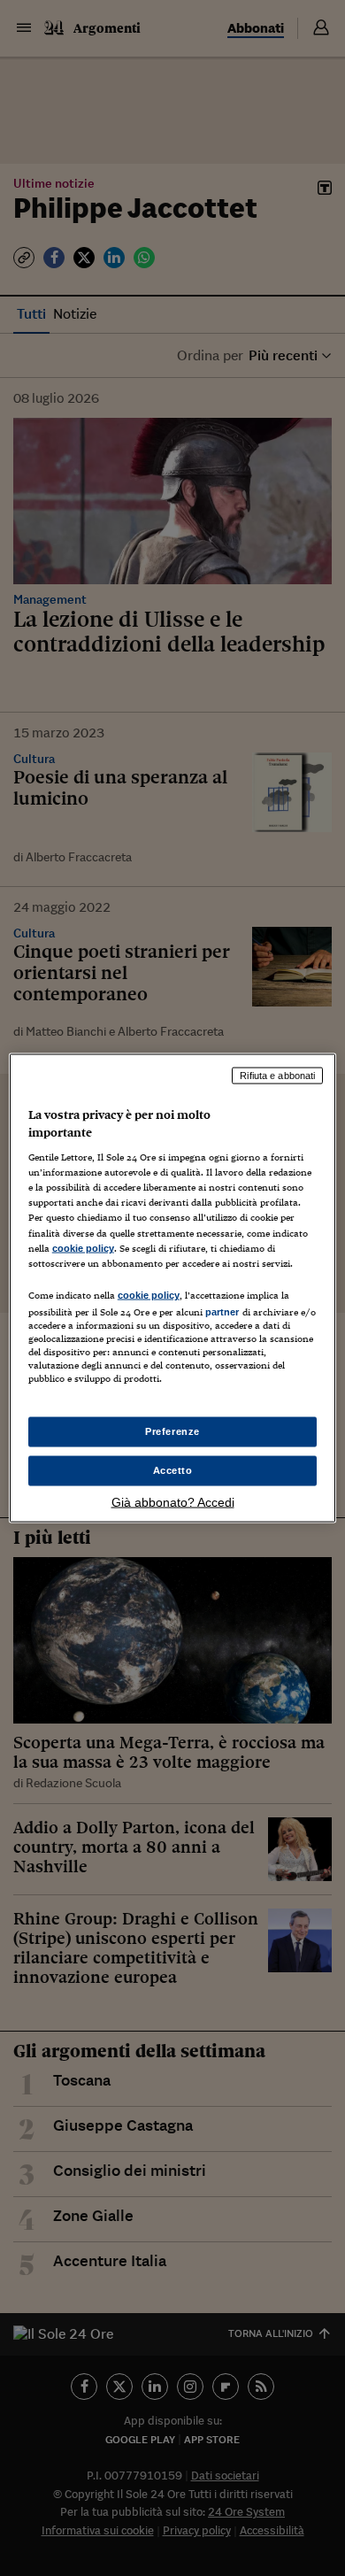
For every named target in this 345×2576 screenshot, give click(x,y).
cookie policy (83, 1247)
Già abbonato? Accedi (173, 1501)
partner (222, 1311)
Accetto (173, 1470)
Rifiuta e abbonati (277, 1076)
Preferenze (172, 1431)
